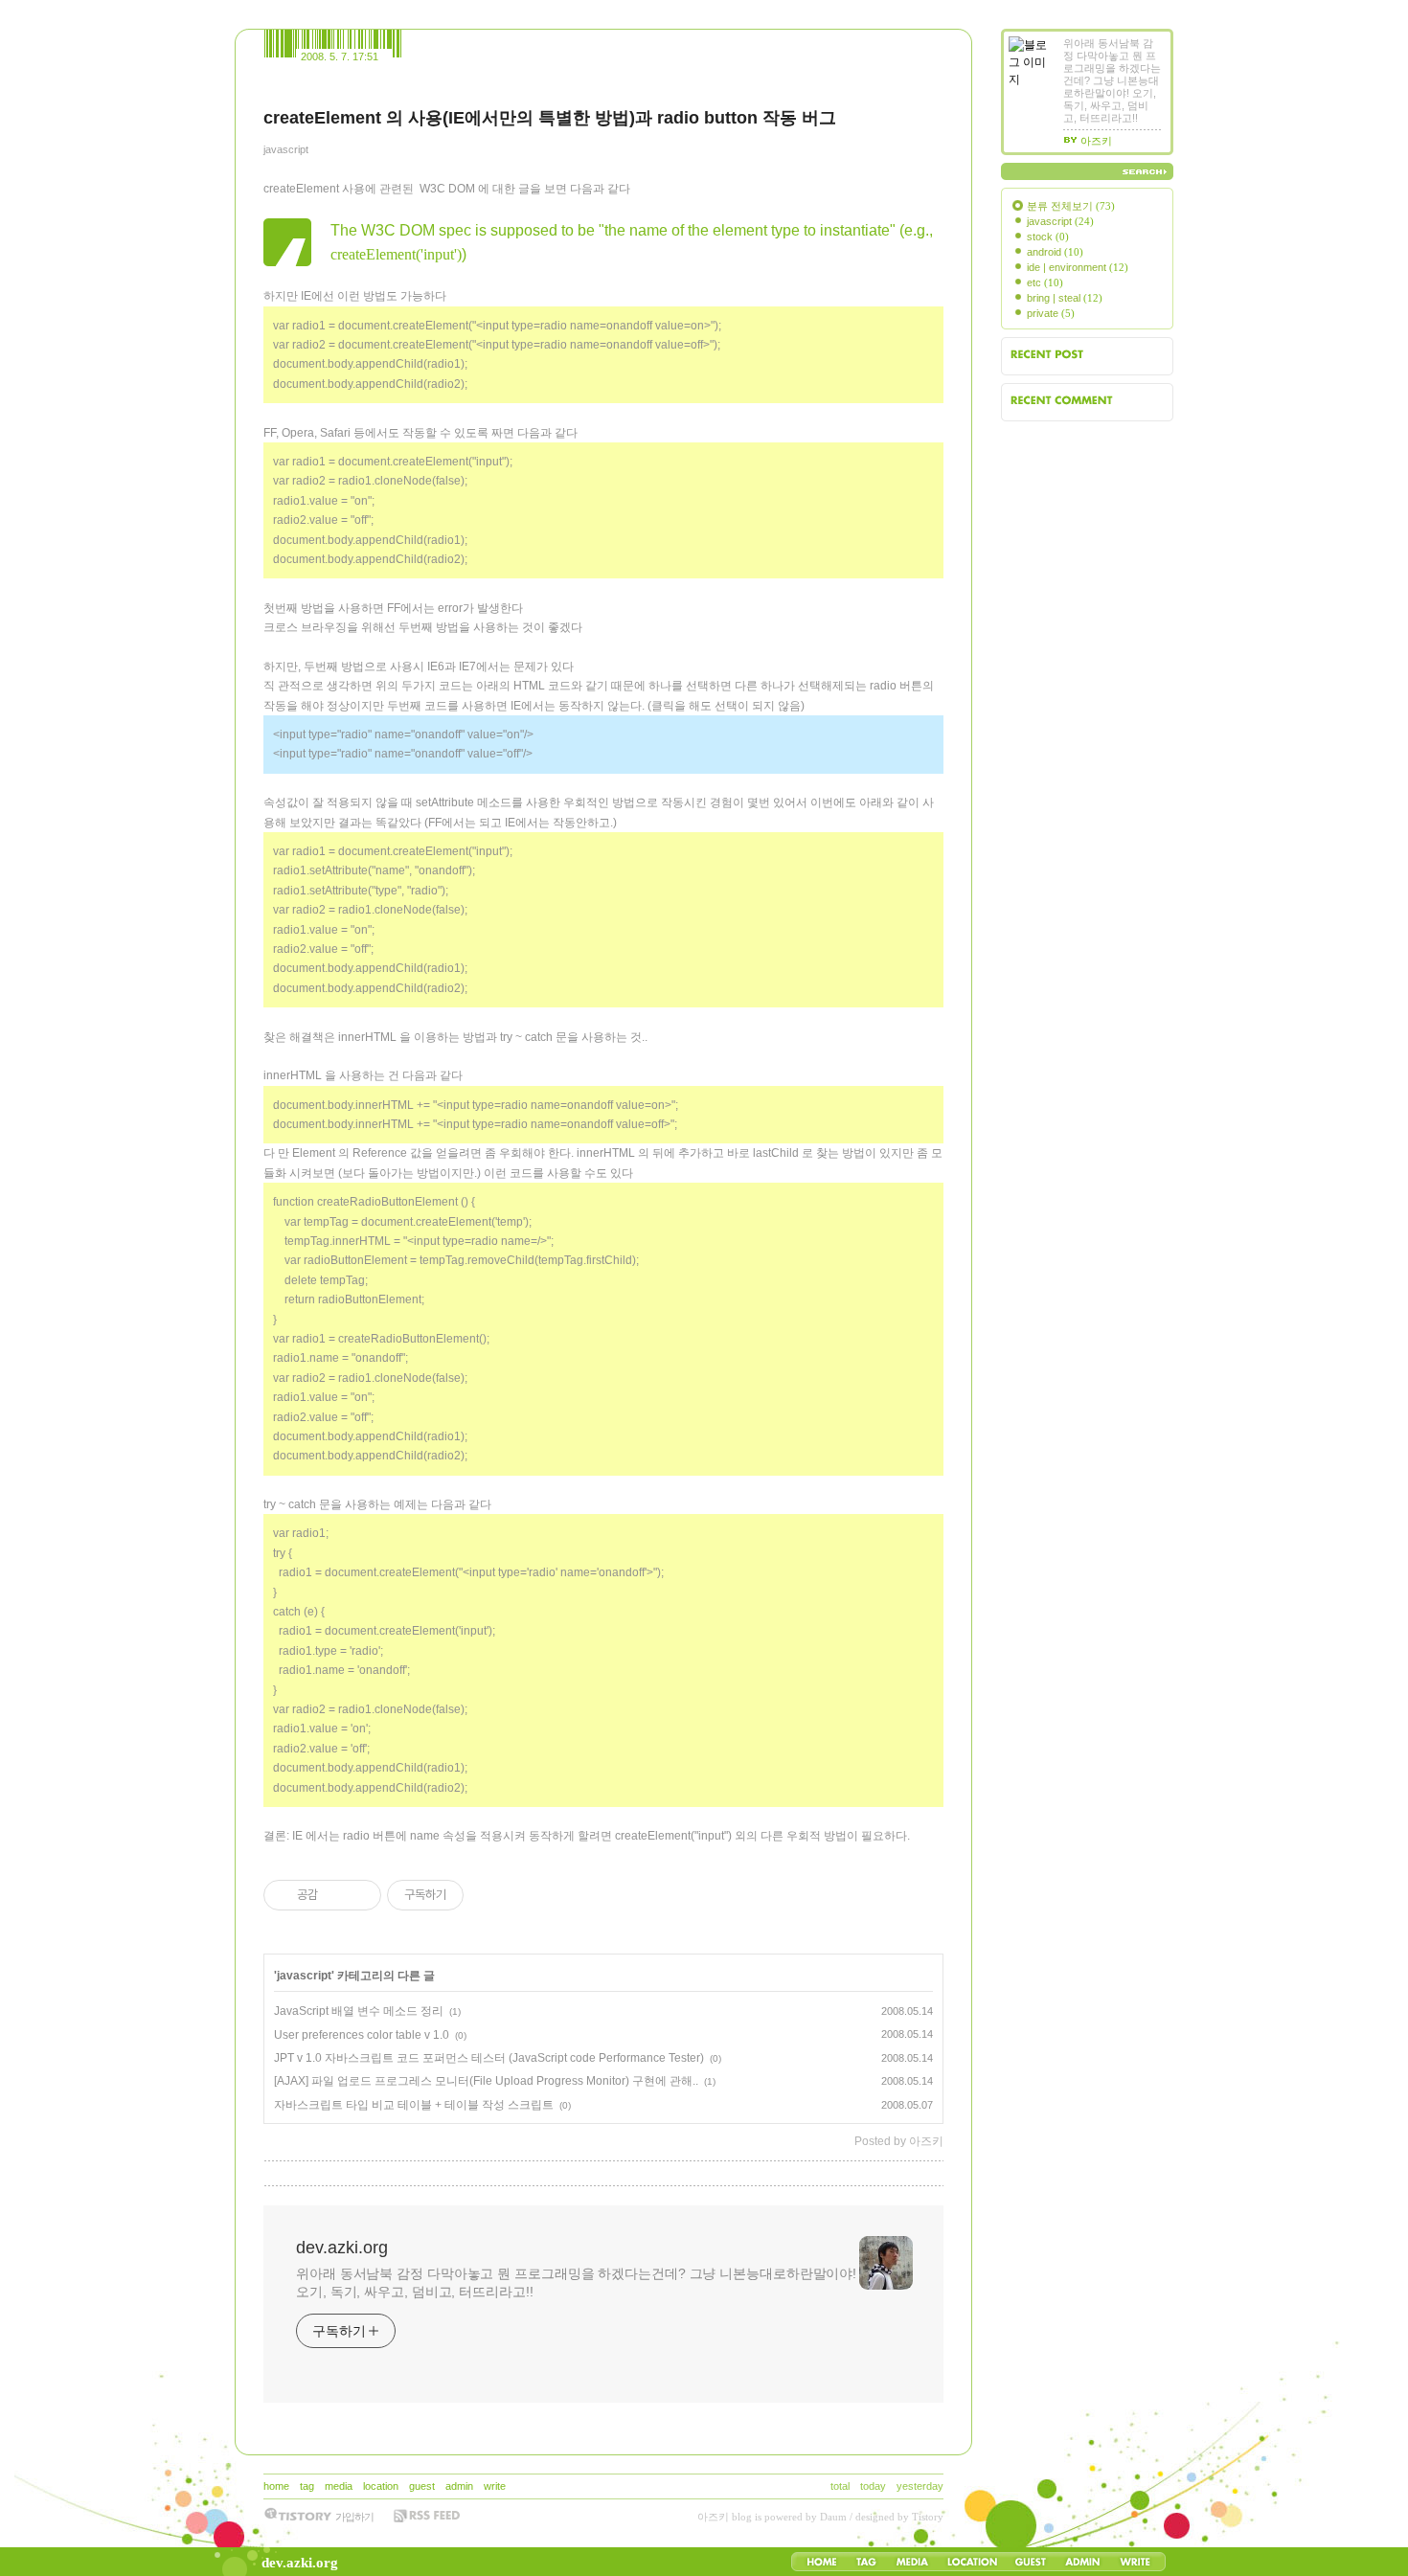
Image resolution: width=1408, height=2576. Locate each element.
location (381, 2486)
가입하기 (354, 2517)
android (1055, 252)
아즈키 (713, 2517)
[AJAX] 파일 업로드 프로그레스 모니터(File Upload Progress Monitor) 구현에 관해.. (486, 2081)
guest (422, 2486)
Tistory (928, 2517)
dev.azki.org (300, 2563)
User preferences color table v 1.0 (362, 2035)
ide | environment (1078, 267)
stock (1048, 237)
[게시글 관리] (360, 1895)
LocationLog (971, 2562)
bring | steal (1065, 298)
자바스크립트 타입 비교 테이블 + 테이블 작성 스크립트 (414, 2105)
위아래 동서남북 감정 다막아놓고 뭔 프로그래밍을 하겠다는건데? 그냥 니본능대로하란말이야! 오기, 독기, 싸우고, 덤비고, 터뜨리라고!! (576, 2282)
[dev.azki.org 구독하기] (426, 2516)
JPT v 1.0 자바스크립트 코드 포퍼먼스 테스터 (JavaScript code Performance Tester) (489, 2058)
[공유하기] (336, 1895)
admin (459, 2486)
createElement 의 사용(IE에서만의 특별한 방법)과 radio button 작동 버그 (550, 118)
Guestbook (1030, 2562)
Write (1135, 2562)
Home (822, 2562)
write (495, 2486)
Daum (833, 2517)
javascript (286, 149)
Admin (1083, 2562)
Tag (866, 2562)
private (1051, 313)
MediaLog (912, 2562)
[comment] (271, 2174)
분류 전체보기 (1071, 206)
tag (307, 2486)
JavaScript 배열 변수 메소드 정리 (359, 2011)
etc (1045, 282)
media (339, 2486)
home (276, 2486)
